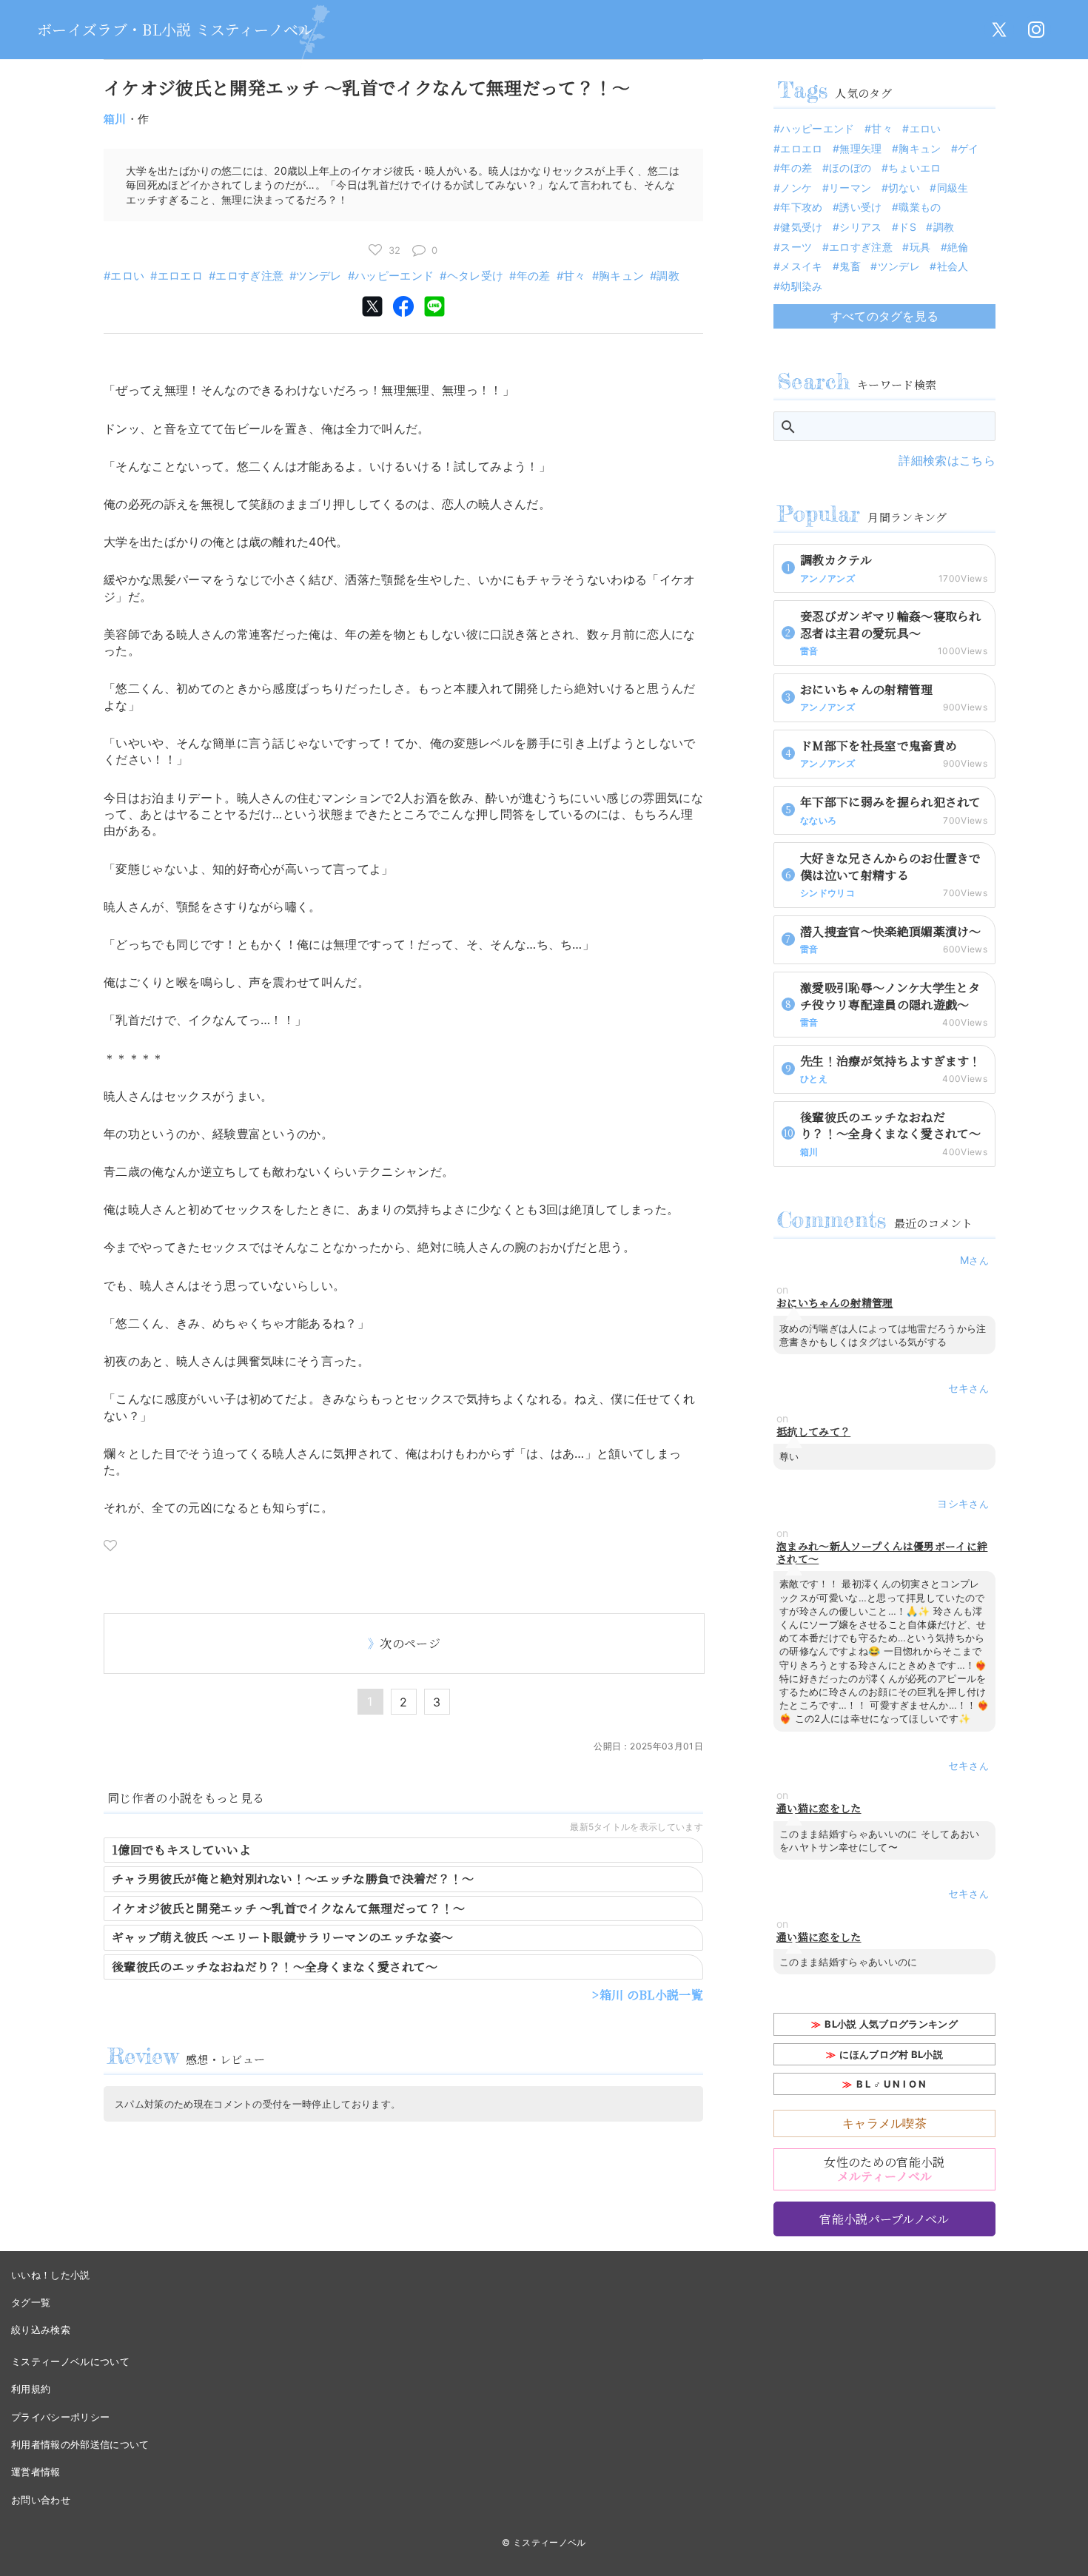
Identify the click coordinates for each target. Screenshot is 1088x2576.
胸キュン (621, 276)
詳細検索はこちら (947, 460)
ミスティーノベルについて (70, 2361)
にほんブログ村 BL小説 (891, 2054)
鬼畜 (850, 266)
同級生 (953, 188)
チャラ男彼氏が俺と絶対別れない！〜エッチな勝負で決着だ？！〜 (293, 1879)
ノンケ (796, 188)
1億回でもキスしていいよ (181, 1850)
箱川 (115, 119)
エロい (127, 276)
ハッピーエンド (394, 276)
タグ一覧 (31, 2302)
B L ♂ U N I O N (891, 2084)
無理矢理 (860, 148)
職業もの (920, 207)
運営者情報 (36, 2472)
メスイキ (801, 266)
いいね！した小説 (51, 2275)
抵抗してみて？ (813, 1432)
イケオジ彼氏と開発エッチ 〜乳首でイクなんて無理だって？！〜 (289, 1908)
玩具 (920, 247)
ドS (907, 227)
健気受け (801, 227)
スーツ (796, 247)
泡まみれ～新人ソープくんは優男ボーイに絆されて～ (882, 1553)
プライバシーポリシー (60, 2417)
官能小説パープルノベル (884, 2219)
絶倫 (958, 247)
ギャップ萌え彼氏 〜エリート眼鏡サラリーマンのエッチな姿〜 (282, 1937)
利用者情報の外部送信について (80, 2444)
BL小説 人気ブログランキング (891, 2024)
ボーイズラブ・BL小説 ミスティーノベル (175, 29)
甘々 (575, 276)
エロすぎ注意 (249, 276)
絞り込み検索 (41, 2330)
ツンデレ (319, 276)
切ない (904, 188)
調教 (668, 276)
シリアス (860, 227)
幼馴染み (801, 286)
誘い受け (860, 207)
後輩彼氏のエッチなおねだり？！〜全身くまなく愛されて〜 (275, 1967)
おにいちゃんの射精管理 (835, 1303)
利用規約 (31, 2389)
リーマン (850, 188)
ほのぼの (850, 168)
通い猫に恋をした (819, 1808)
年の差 (533, 276)
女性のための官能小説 (884, 2169)
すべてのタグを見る (885, 316)
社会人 (953, 266)
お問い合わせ (41, 2500)
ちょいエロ (915, 168)
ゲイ (968, 148)
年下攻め (801, 207)
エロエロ (180, 276)
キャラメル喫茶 (884, 2123)
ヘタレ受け (475, 276)
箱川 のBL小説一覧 (651, 1995)
